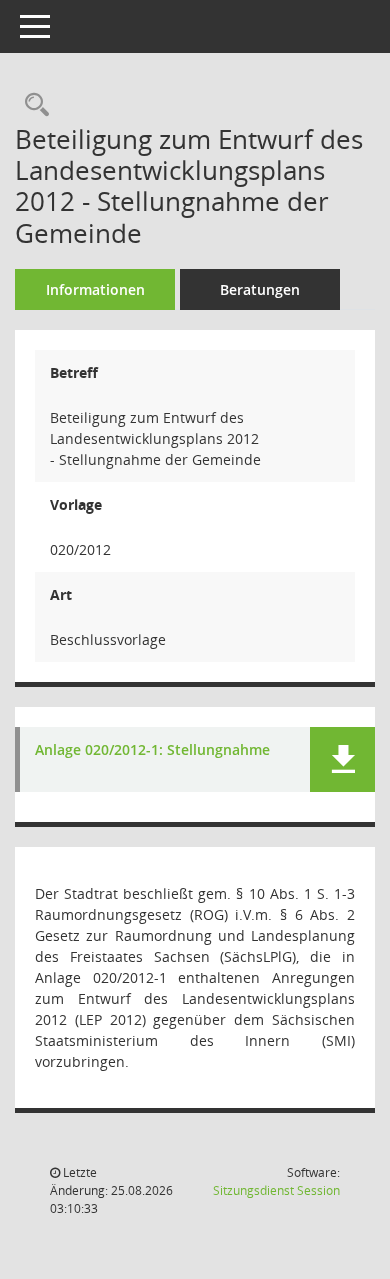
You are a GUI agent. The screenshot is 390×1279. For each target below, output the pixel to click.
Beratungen (260, 289)
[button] (342, 759)
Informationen (95, 289)
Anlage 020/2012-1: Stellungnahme (152, 750)
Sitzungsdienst (276, 1190)
